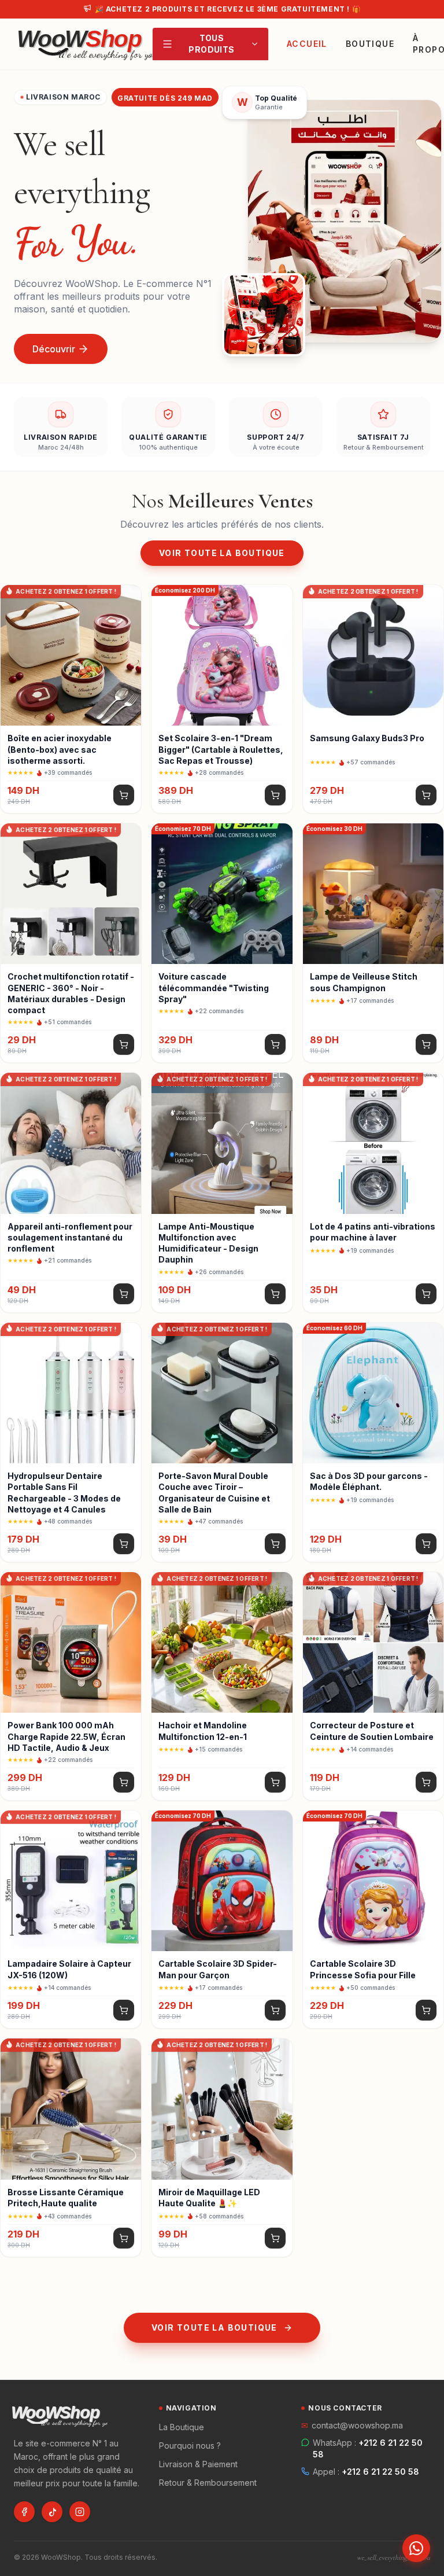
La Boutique (182, 2427)
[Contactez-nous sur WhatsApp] (416, 2548)
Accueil (307, 44)
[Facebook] (24, 2512)
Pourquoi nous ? (190, 2446)
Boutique (370, 44)
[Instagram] (80, 2512)
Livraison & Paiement (198, 2464)
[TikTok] (52, 2512)
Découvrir (54, 349)
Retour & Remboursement (208, 2483)
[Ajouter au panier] (124, 795)
